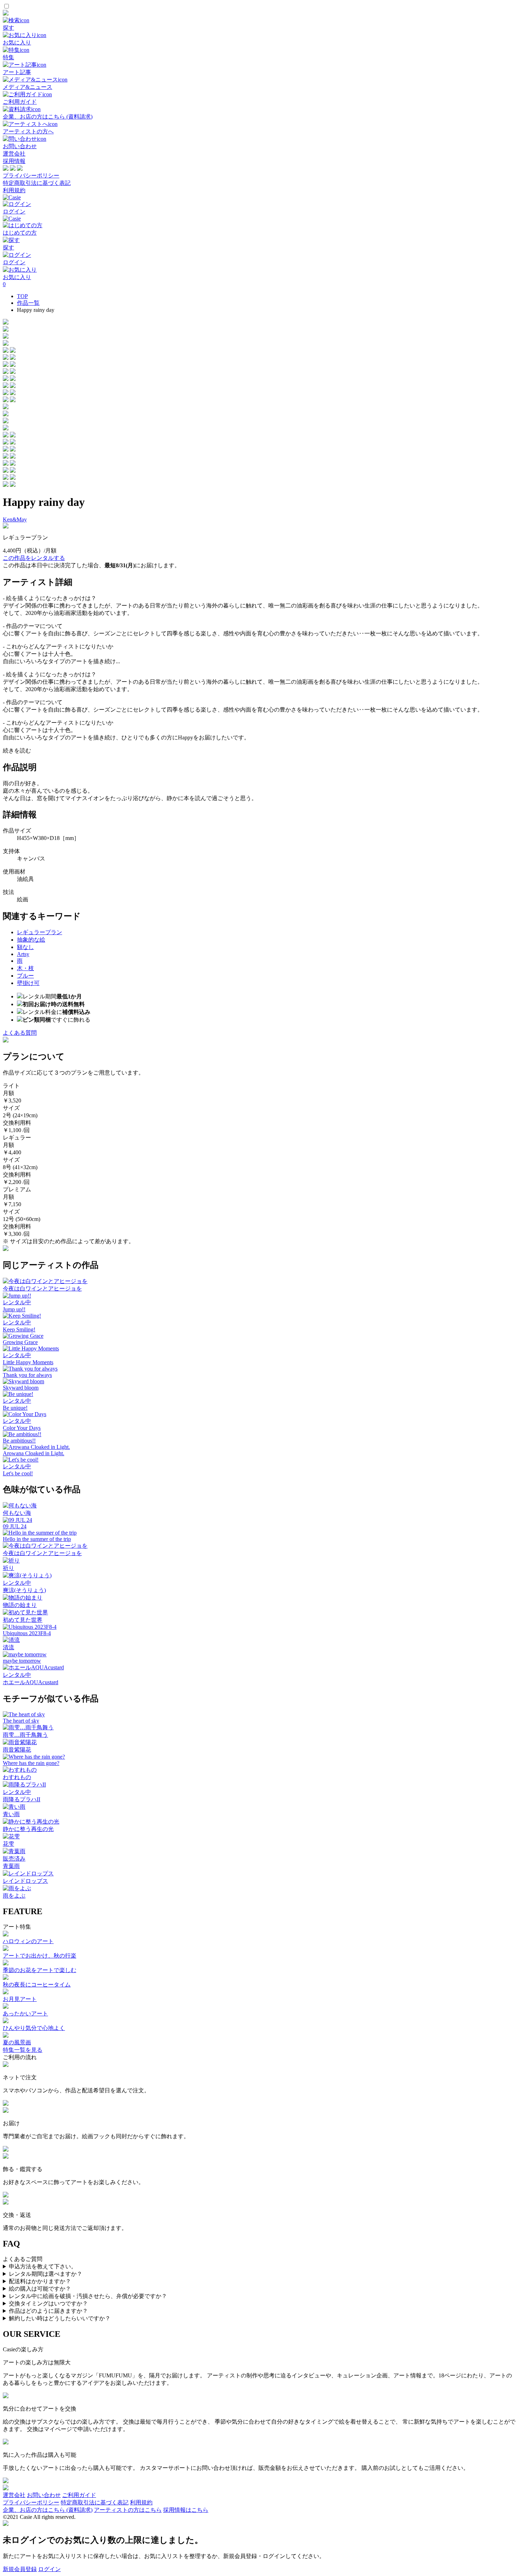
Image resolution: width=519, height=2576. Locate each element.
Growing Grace (20, 1342)
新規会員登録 (20, 2569)
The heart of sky (21, 1721)
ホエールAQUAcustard (31, 1682)
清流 (8, 1647)
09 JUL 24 (15, 1526)
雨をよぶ (14, 1896)
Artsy (23, 954)
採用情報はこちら (186, 2510)
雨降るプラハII (22, 1799)
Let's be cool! (18, 1473)
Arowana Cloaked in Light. (34, 1453)
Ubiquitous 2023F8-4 (27, 1633)
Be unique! (15, 1408)
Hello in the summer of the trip (37, 1539)
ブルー (25, 976)
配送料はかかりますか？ (40, 2281)
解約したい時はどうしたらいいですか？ (60, 2318)
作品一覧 (28, 303)
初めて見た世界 (23, 1620)
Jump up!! (14, 1309)
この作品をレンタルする (34, 558)
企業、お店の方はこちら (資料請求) (48, 2510)
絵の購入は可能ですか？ (40, 2289)
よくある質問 (20, 1033)
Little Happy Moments (28, 1362)
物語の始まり (20, 1605)
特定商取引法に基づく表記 (37, 183)
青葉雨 (11, 1866)
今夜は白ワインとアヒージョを (42, 1289)
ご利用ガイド (79, 2495)
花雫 (8, 1844)
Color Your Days (22, 1428)
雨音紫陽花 (17, 1750)
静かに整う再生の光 (28, 1829)
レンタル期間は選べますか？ (46, 2274)
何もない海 (17, 1513)
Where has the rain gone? (31, 1763)
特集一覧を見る (23, 2050)
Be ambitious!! (19, 1441)
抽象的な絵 (31, 940)
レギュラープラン (40, 932)
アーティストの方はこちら (128, 2510)
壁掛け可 (28, 983)
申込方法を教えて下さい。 (43, 2266)
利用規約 (14, 190)
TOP (22, 296)
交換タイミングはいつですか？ (48, 2303)
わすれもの (17, 1777)
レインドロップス (25, 1881)
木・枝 (25, 968)
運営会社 (14, 154)
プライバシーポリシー (31, 176)
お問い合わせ (44, 2495)
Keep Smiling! (19, 1329)
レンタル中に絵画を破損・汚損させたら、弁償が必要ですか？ (88, 2296)
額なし (25, 947)
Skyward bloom (21, 1388)
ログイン (49, 2569)
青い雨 (11, 1814)
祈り (8, 1568)
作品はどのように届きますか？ (48, 2311)
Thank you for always (27, 1375)
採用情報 (14, 161)
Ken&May (15, 519)
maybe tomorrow (22, 1661)
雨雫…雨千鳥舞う (25, 1735)
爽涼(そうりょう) (24, 1590)
